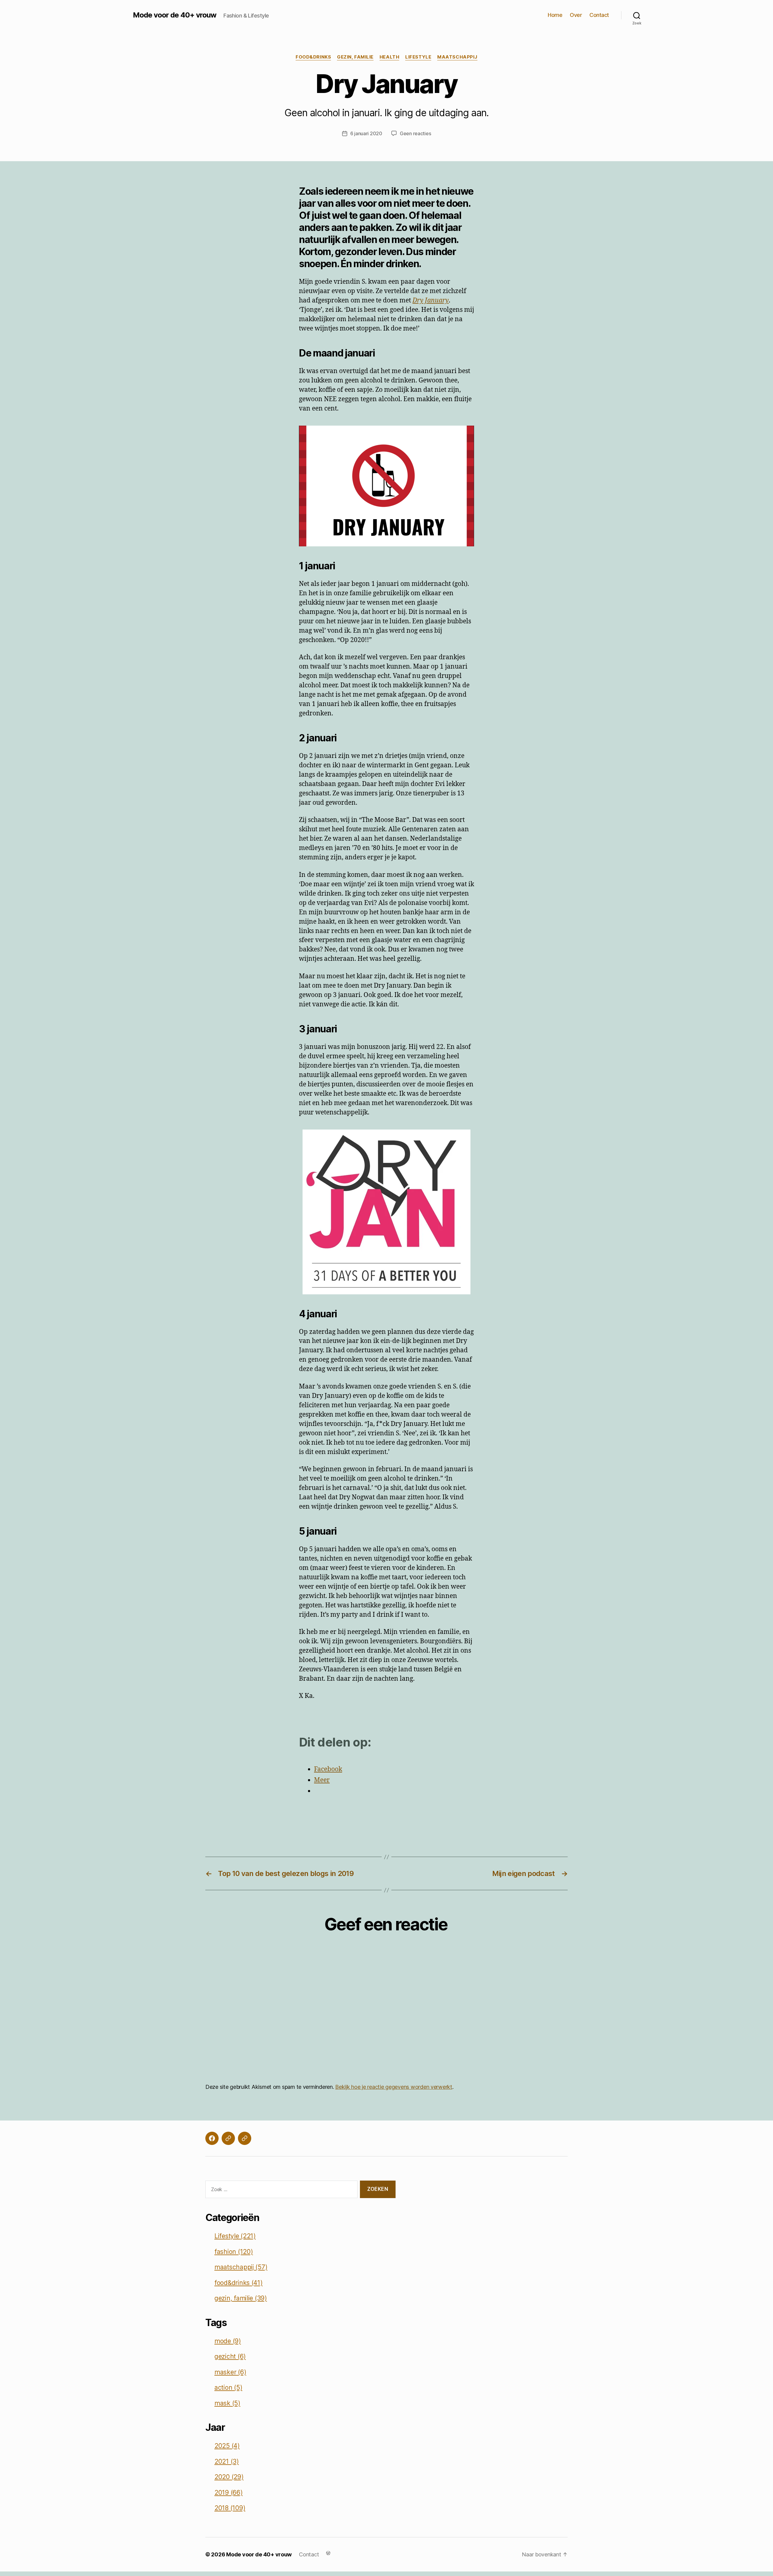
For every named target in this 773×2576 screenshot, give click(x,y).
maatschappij (457, 57)
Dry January (431, 300)
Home (555, 15)
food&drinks (313, 57)
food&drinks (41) (239, 2283)
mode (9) (228, 2341)
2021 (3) (227, 2461)
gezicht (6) (230, 2356)
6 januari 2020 (366, 133)
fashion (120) (234, 2252)
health (389, 57)
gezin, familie (355, 57)
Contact (599, 15)
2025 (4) (227, 2446)
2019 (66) (229, 2493)
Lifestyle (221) (235, 2236)
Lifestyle (418, 57)
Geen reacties (415, 133)
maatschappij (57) (241, 2267)
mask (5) (227, 2403)
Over (576, 15)
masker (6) (230, 2372)
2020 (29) (229, 2477)
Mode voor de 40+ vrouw (175, 15)
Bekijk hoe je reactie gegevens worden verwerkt (394, 2087)
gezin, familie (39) (241, 2298)
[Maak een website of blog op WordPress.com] (328, 2553)
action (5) (228, 2387)
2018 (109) (230, 2508)
